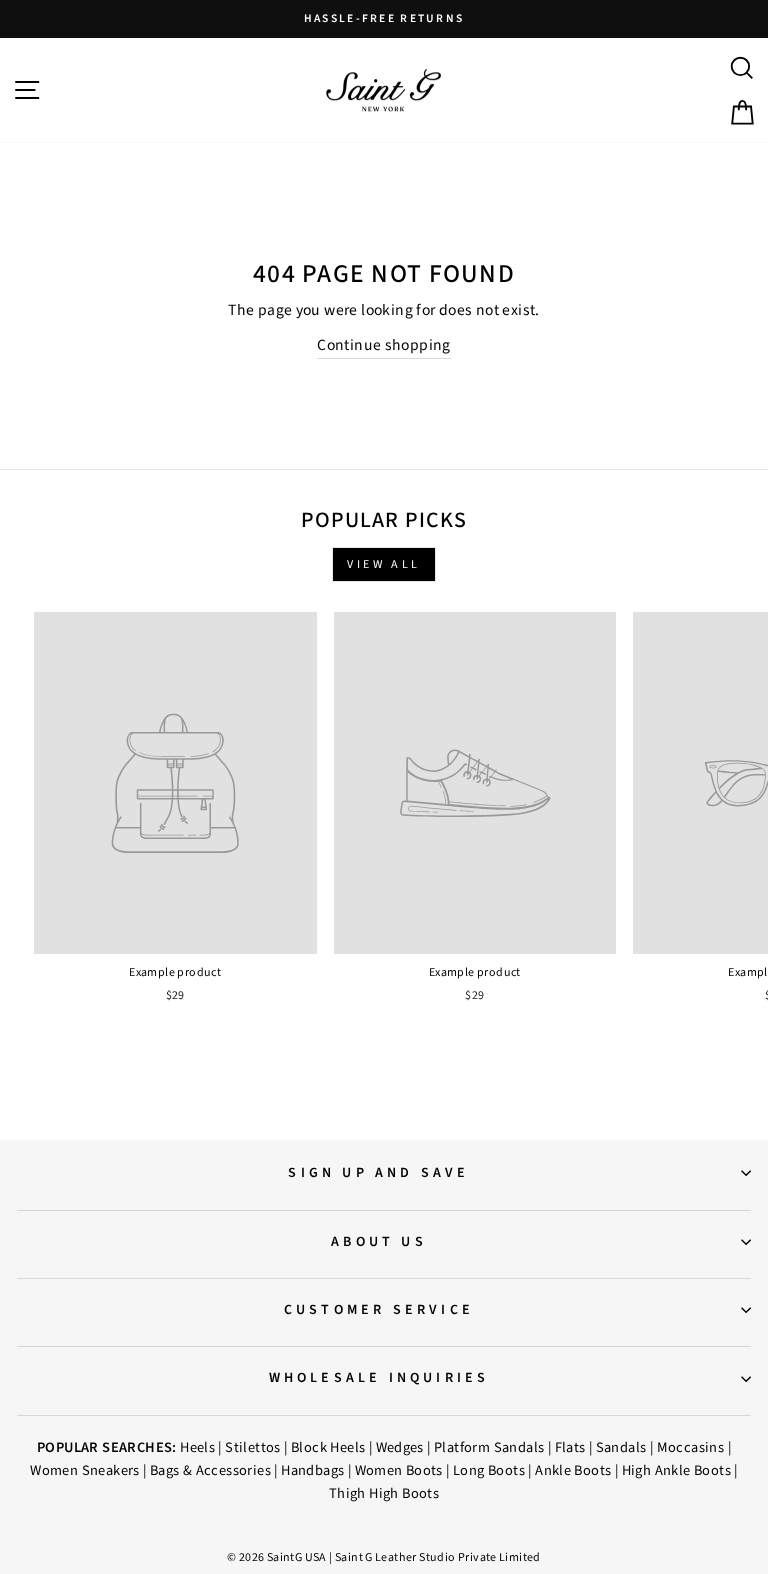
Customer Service (379, 1310)
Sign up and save (378, 1173)
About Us (379, 1242)
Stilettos (253, 1447)
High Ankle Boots (676, 1470)
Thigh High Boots (384, 1493)
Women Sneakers (84, 1470)
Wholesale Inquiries (379, 1378)
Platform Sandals (489, 1447)
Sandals (621, 1447)
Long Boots (489, 1470)
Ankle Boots (573, 1470)
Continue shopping (384, 345)
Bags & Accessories (210, 1470)
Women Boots (399, 1470)
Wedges (400, 1447)
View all (384, 564)
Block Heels (328, 1447)
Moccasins (691, 1447)
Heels (197, 1447)
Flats (570, 1447)
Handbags (312, 1470)
